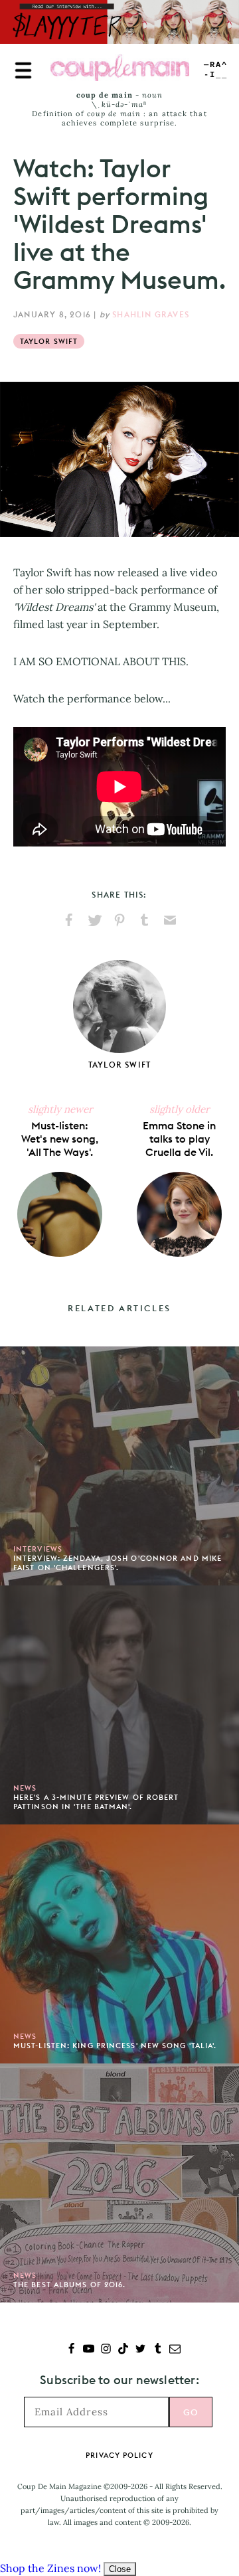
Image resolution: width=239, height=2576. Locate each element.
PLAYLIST (216, 70)
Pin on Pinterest (119, 920)
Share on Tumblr (145, 920)
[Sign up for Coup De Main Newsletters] (175, 2350)
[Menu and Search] (23, 70)
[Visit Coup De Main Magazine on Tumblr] (158, 2350)
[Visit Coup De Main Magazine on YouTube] (89, 2350)
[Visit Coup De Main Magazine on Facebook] (71, 2350)
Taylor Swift (49, 341)
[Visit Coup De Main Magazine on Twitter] (140, 2350)
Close (120, 2569)
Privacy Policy (119, 2455)
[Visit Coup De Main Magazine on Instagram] (106, 2350)
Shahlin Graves (151, 314)
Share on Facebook (69, 920)
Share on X (94, 920)
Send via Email (170, 920)
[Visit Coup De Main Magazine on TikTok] (123, 2350)
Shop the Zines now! (50, 2568)
